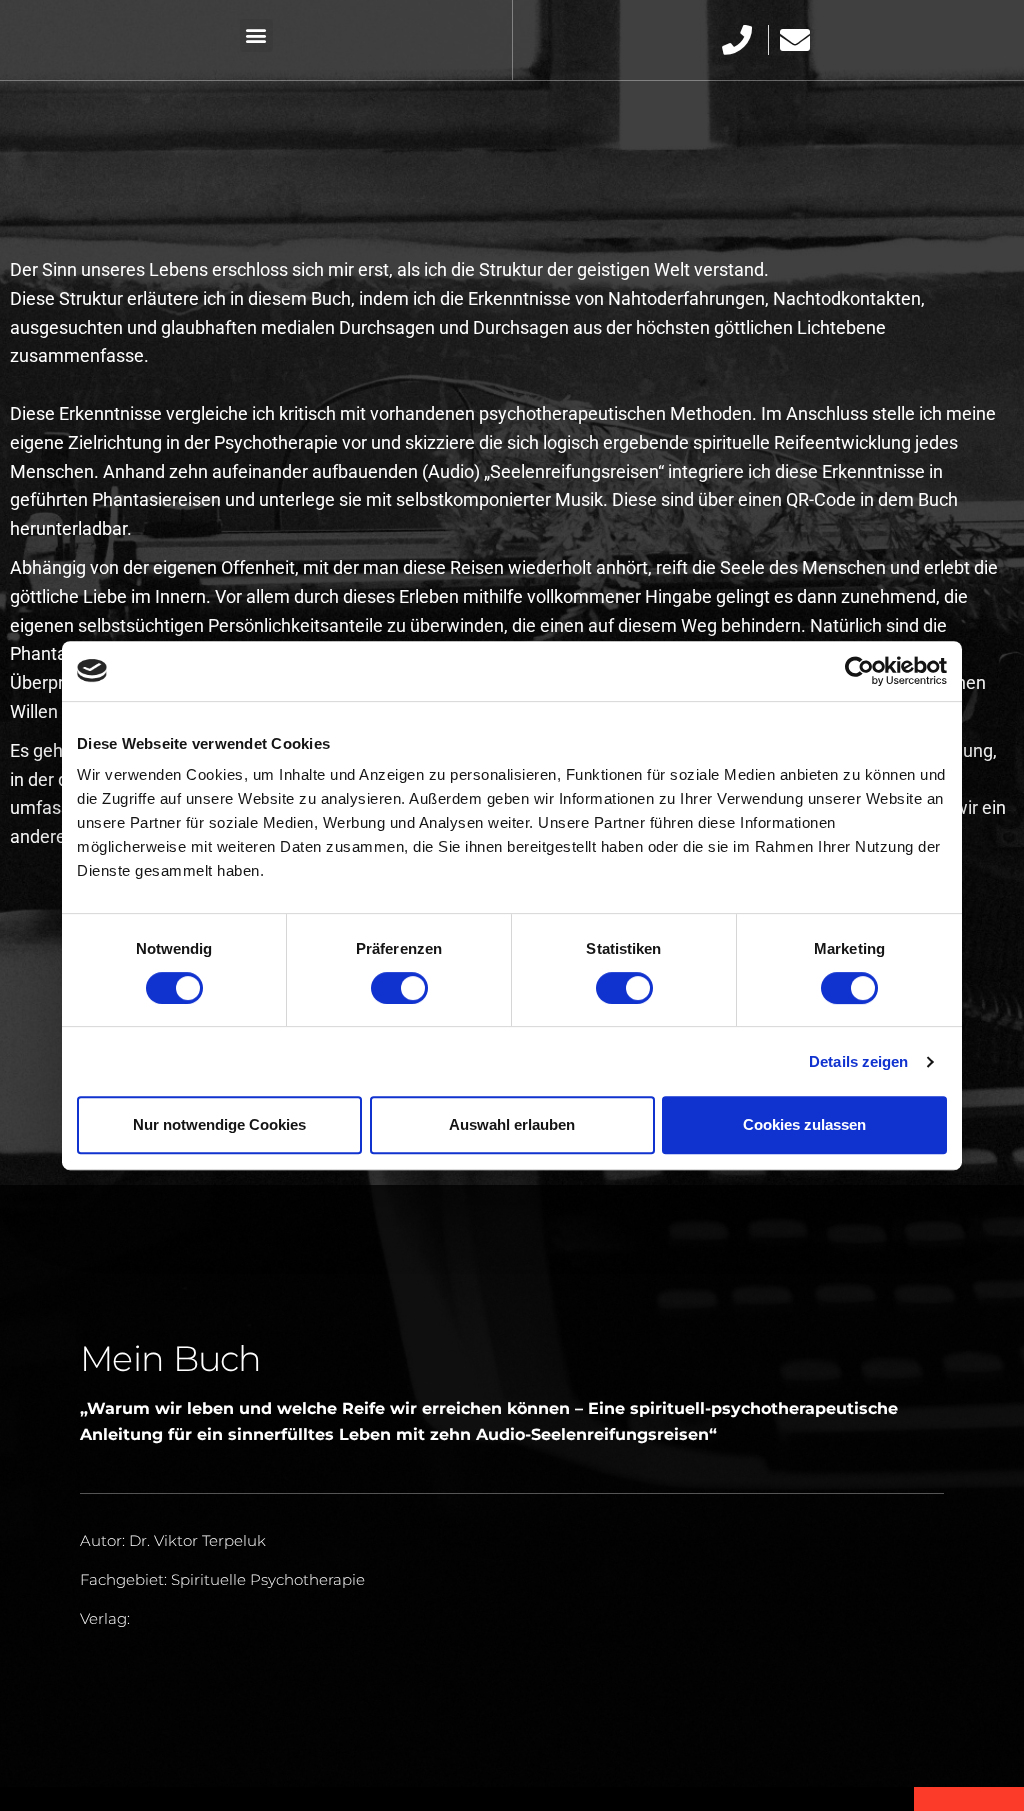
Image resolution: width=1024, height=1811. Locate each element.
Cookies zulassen (804, 1124)
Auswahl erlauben (512, 1124)
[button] (256, 35)
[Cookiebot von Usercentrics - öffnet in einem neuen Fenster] (859, 671)
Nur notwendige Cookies (219, 1124)
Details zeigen (858, 1061)
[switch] (399, 988)
